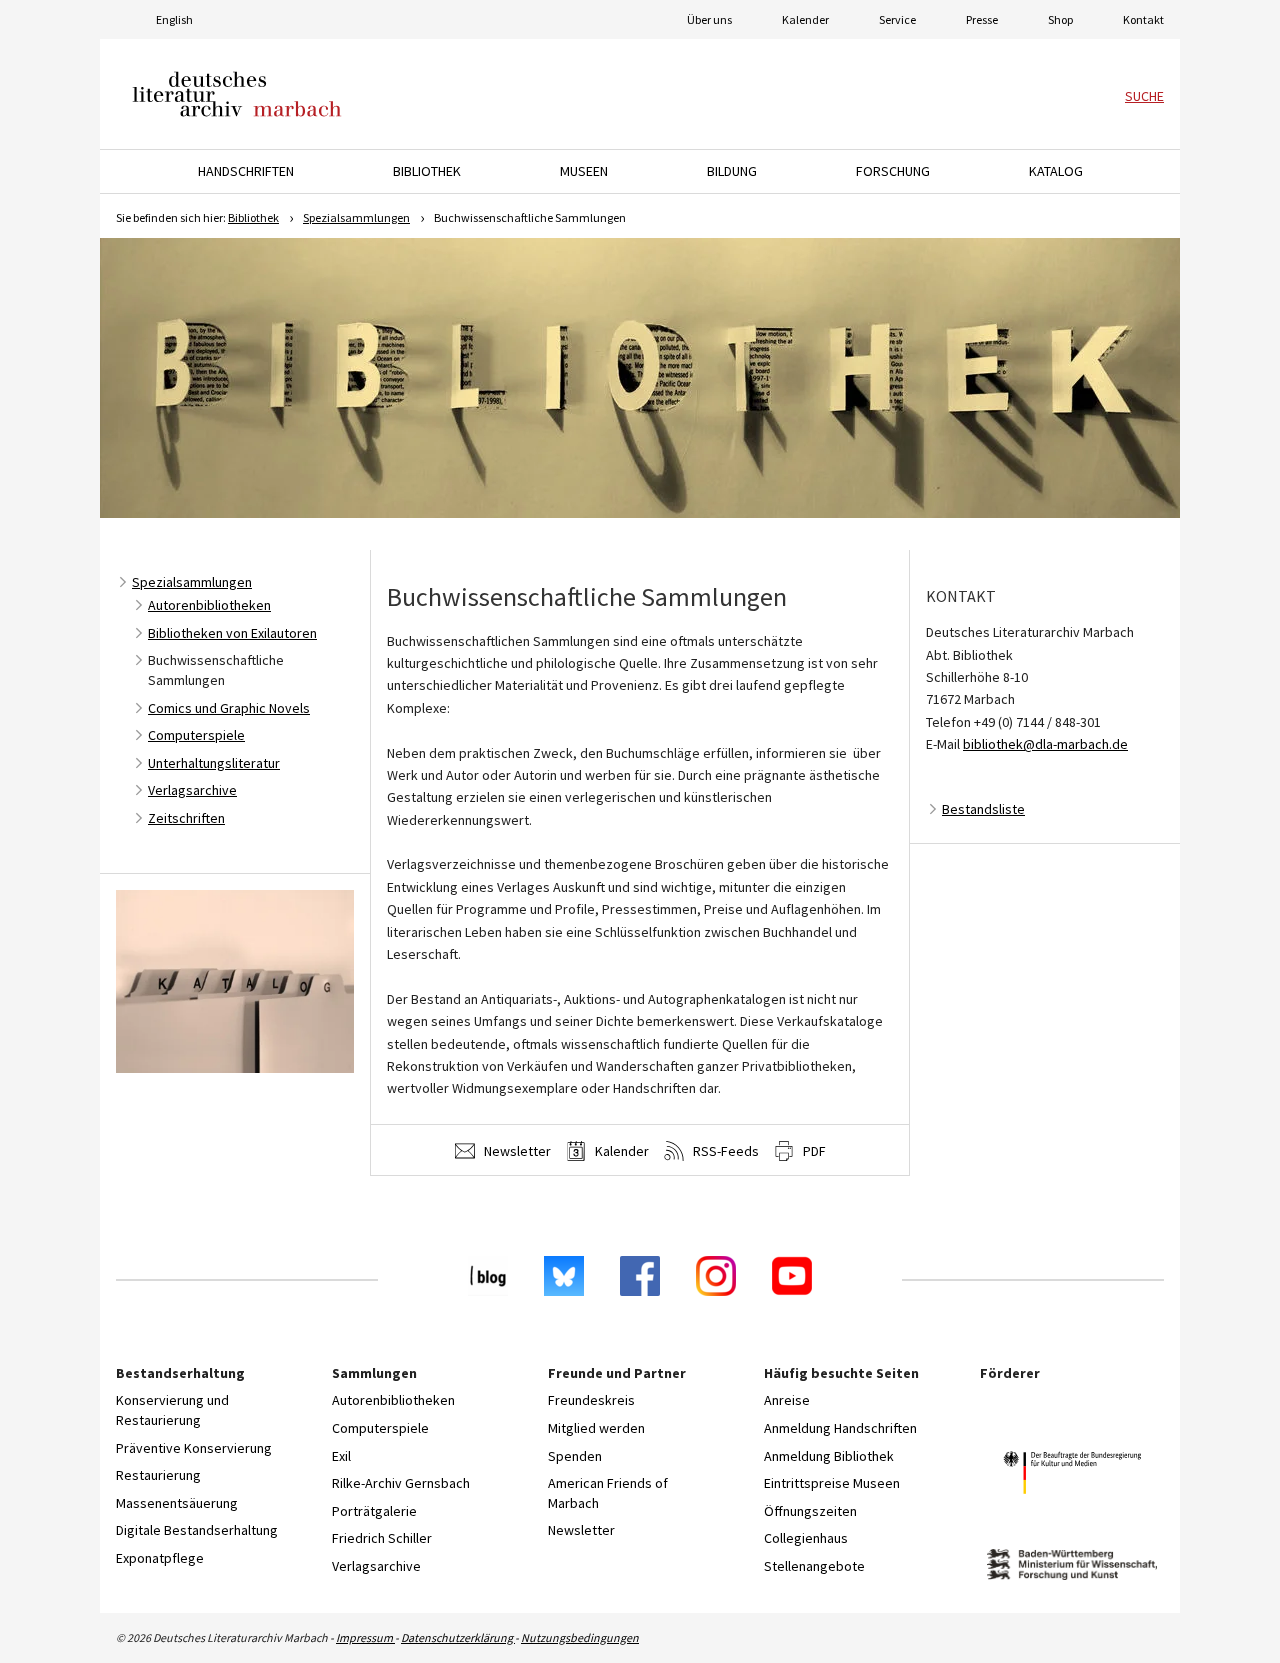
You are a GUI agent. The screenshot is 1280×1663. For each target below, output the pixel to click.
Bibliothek (253, 217)
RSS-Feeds (724, 1151)
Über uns (709, 19)
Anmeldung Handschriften (840, 1428)
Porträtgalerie (374, 1511)
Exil (341, 1456)
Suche (1144, 96)
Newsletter (516, 1151)
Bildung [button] (732, 171)
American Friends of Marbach (608, 1493)
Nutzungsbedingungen (580, 1637)
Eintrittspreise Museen (832, 1483)
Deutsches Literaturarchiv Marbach (237, 94)
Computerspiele (196, 735)
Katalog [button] (1056, 171)
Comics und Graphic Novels (229, 708)
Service (897, 19)
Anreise (787, 1400)
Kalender (805, 19)
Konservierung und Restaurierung (172, 1410)
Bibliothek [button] (427, 171)
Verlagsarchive (192, 790)
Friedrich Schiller (382, 1538)
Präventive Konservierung (194, 1448)
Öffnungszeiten (810, 1511)
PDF (813, 1151)
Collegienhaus (806, 1538)
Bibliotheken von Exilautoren (232, 633)
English (174, 19)
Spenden (575, 1456)
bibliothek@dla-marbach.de (1045, 744)
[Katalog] (235, 977)
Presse (982, 19)
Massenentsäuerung (177, 1503)
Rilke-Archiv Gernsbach (401, 1483)
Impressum (365, 1637)
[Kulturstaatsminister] (1072, 1475)
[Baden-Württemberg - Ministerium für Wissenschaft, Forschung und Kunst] (1072, 1567)
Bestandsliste (983, 809)
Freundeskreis (591, 1400)
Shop (1060, 19)
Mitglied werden (596, 1428)
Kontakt (1143, 19)
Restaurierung (158, 1475)
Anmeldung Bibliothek (829, 1456)
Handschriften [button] (246, 171)
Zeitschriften (186, 818)
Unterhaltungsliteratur (214, 763)
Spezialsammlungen (356, 217)
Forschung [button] (893, 171)
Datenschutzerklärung (458, 1637)
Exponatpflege (160, 1558)
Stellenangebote (814, 1566)
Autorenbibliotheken (209, 605)
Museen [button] (584, 171)
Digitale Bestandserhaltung (197, 1530)
